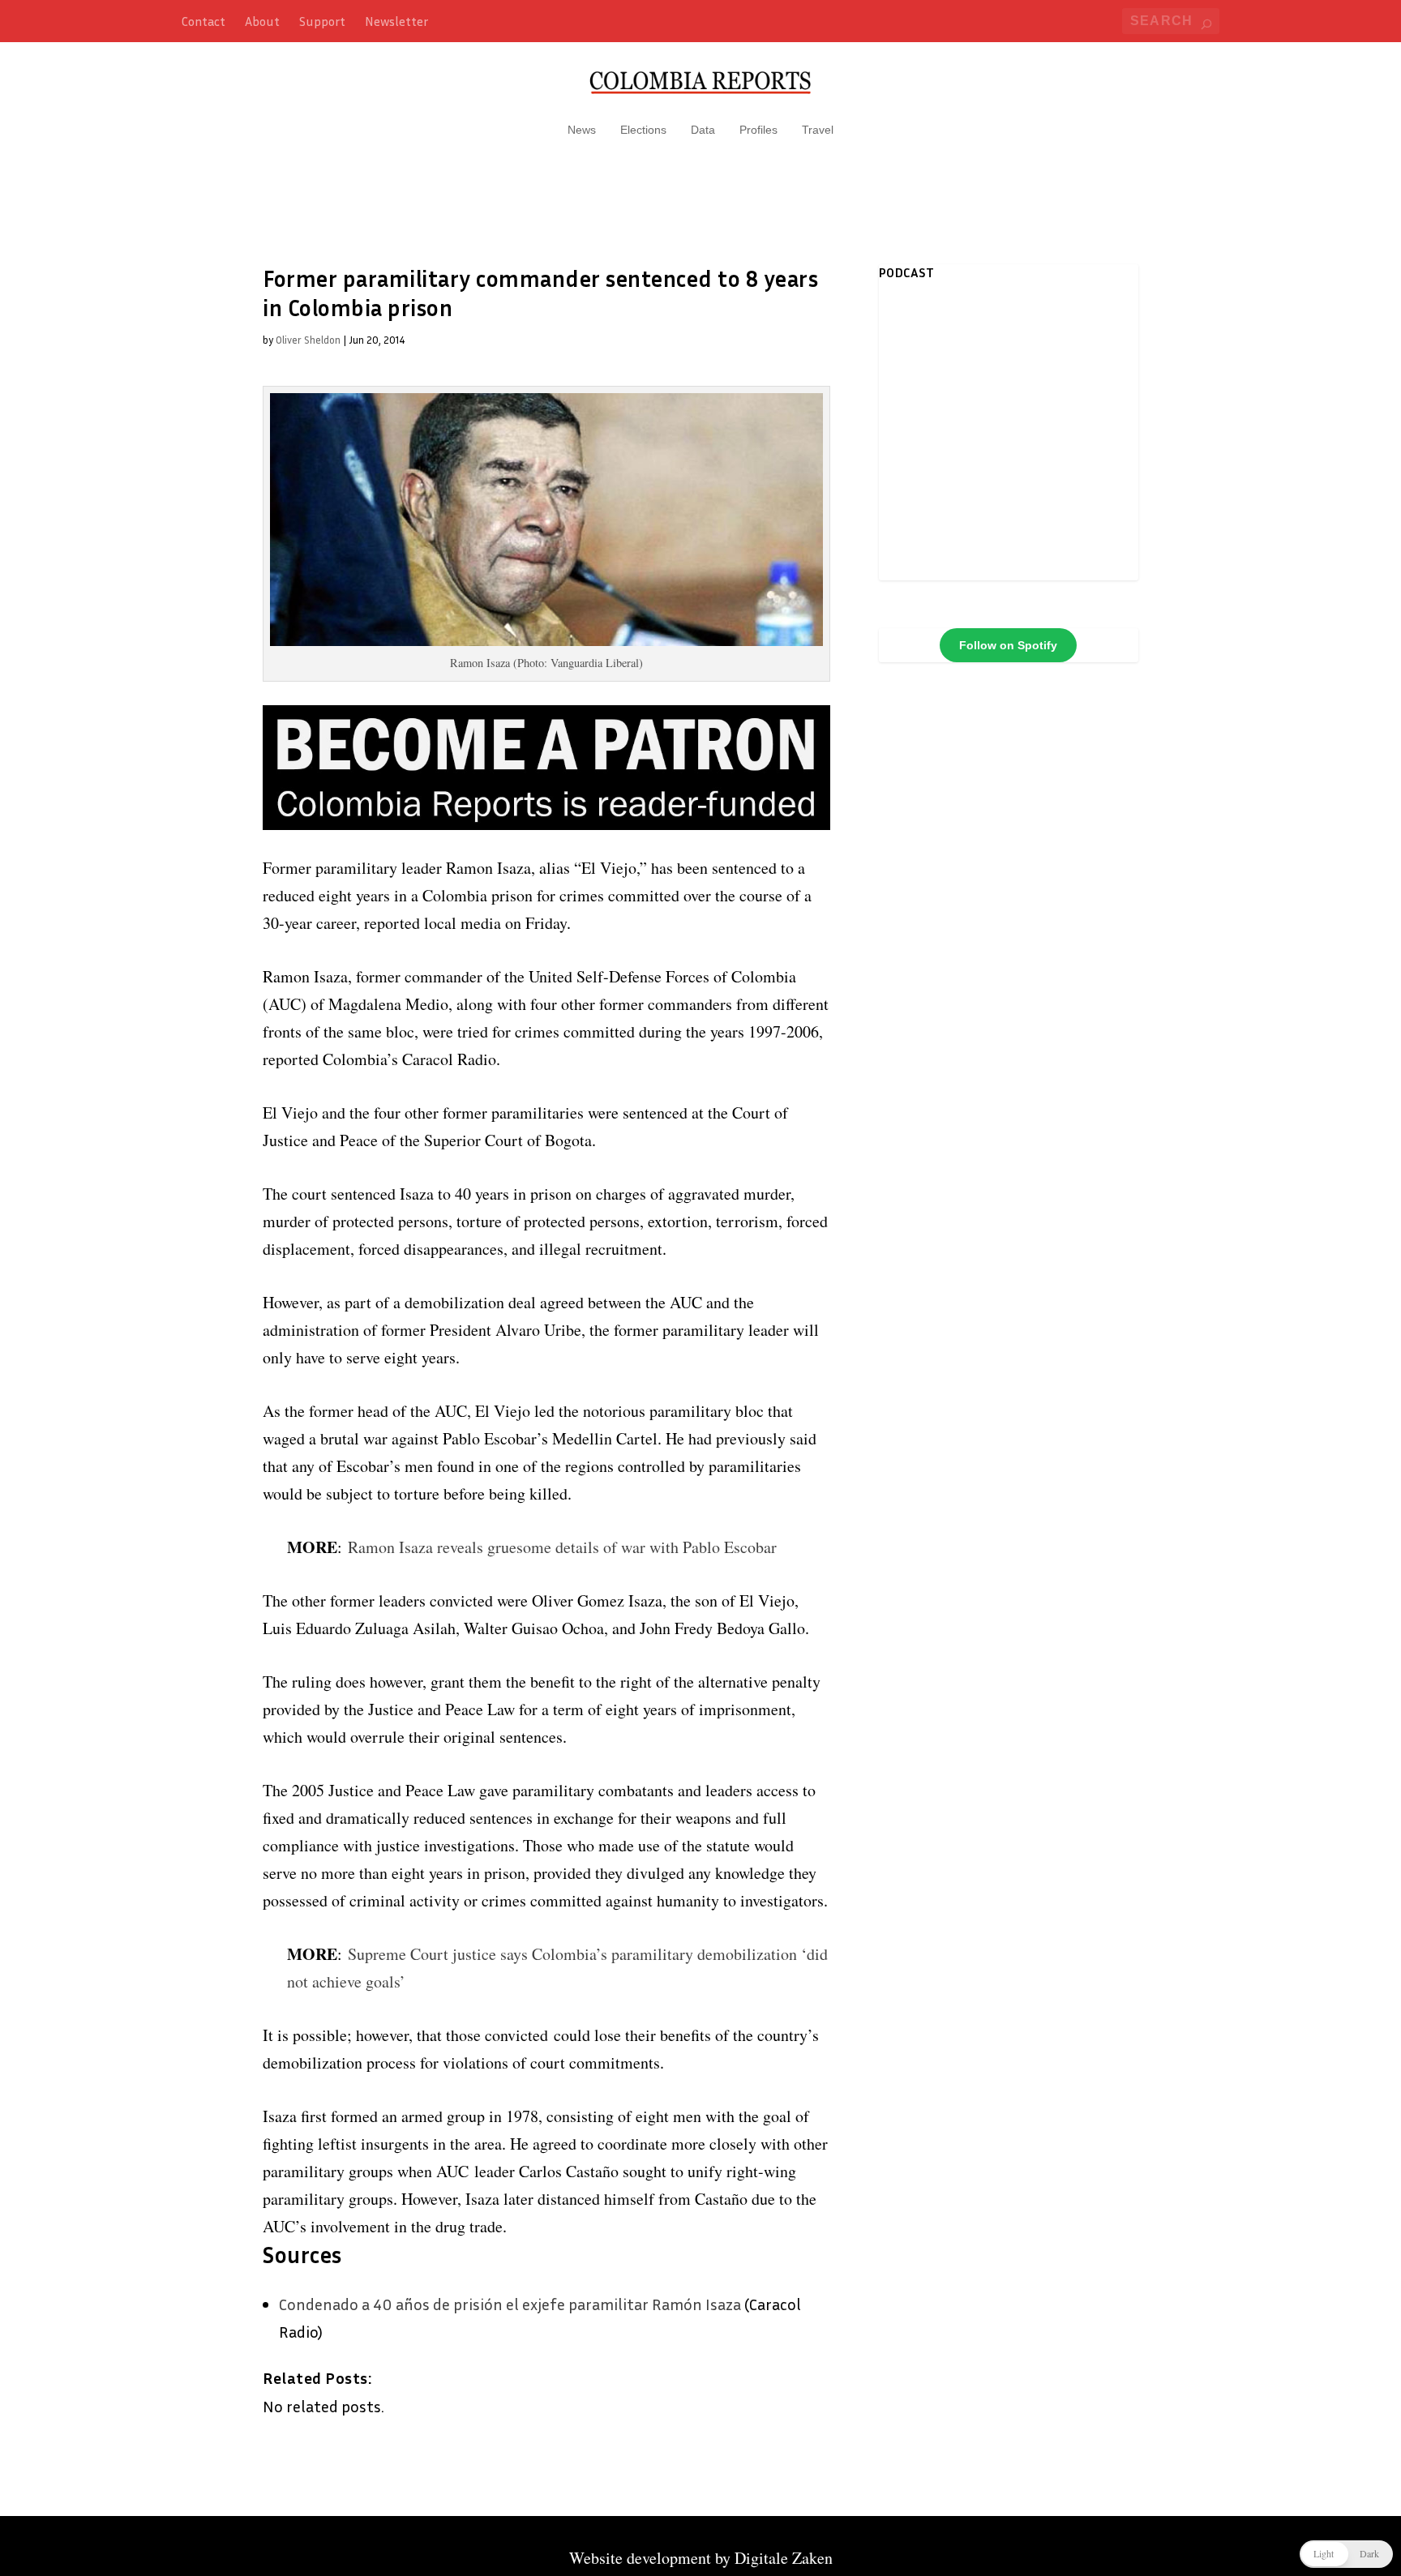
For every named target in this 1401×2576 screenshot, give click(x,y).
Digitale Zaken (784, 2558)
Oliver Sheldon (308, 340)
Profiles (758, 130)
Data (703, 130)
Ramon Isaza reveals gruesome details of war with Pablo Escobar (562, 1547)
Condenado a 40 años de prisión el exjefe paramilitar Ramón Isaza (510, 2304)
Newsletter (396, 21)
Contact (204, 21)
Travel (818, 130)
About (262, 21)
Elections (643, 130)
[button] (1346, 2554)
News (582, 130)
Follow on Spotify (1008, 645)
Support (322, 21)
